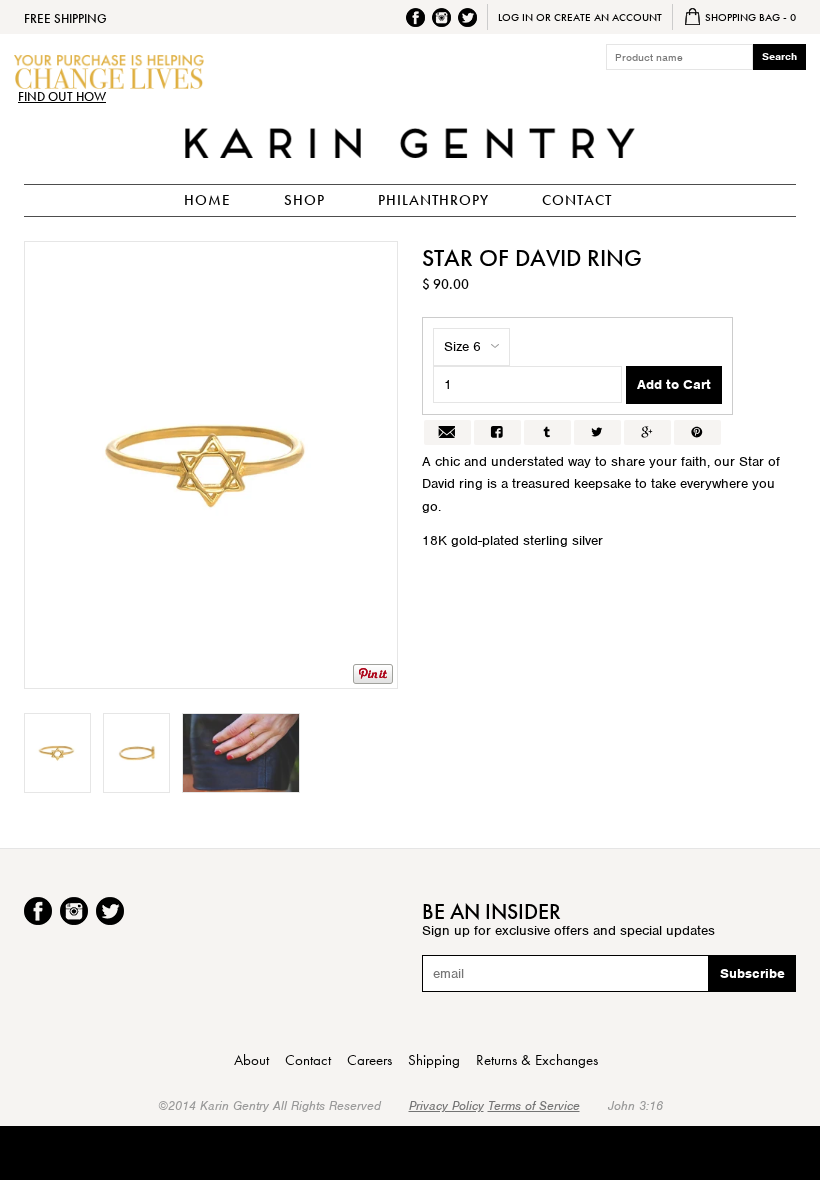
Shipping (434, 1060)
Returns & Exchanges (537, 1060)
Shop (304, 200)
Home (207, 200)
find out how (62, 97)
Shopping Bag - (749, 17)
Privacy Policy (446, 1105)
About (251, 1060)
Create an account (608, 17)
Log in (515, 17)
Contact (577, 200)
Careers (369, 1060)
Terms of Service (534, 1105)
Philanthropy (433, 200)
